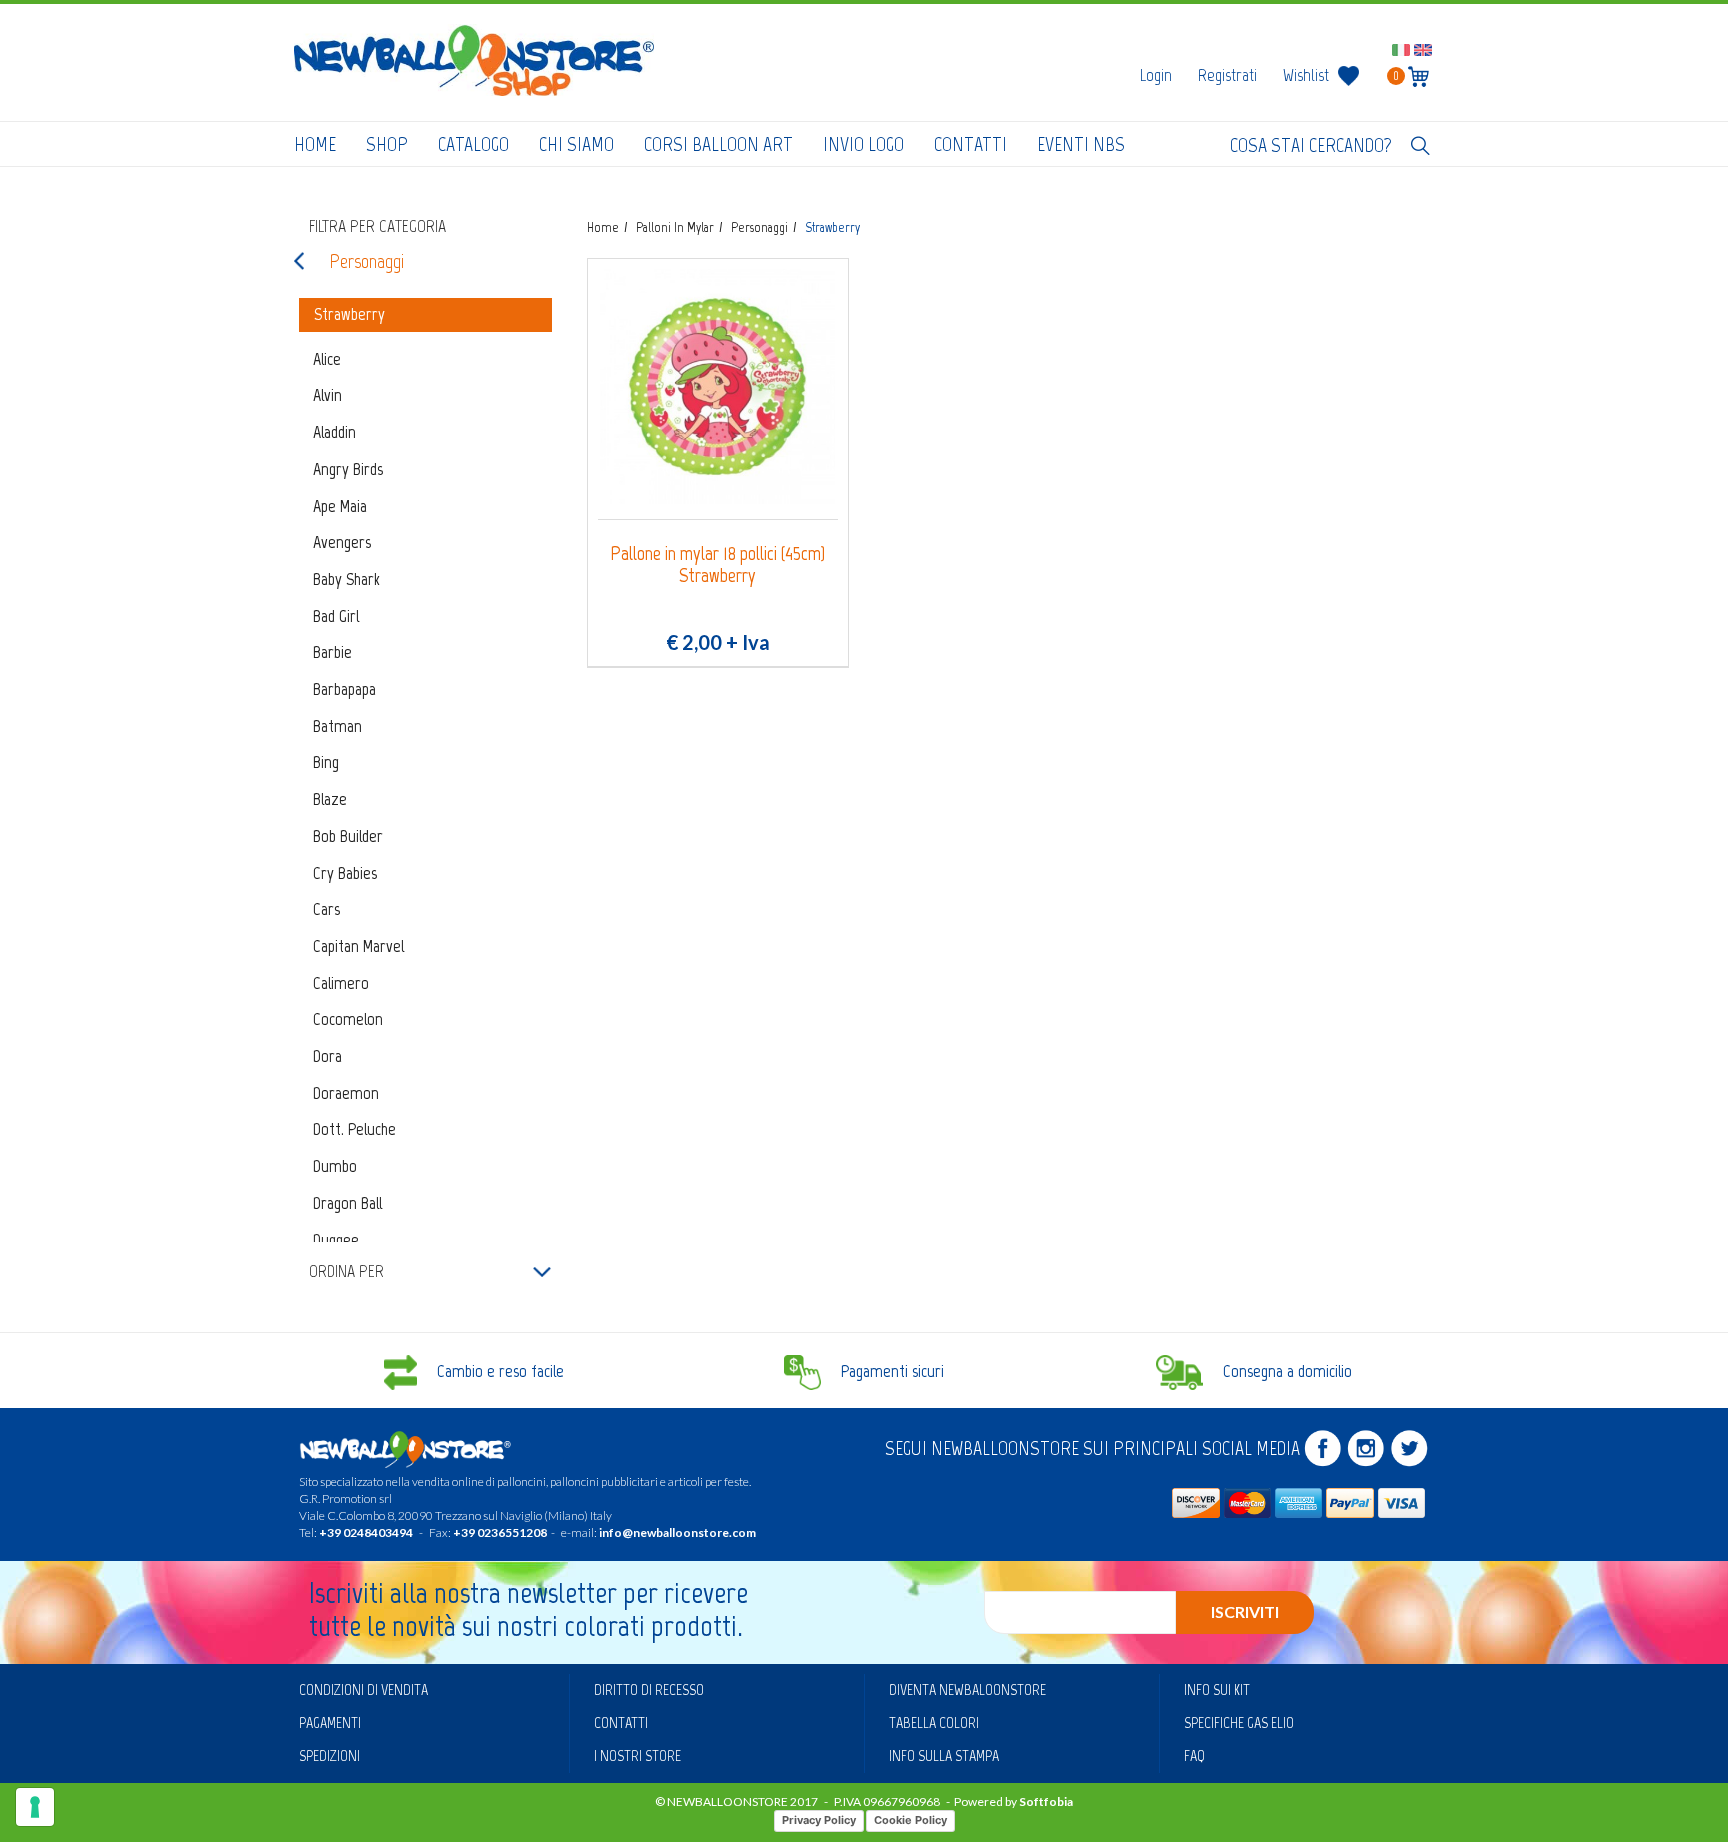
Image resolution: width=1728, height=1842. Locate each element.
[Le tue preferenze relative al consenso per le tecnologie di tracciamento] (35, 1807)
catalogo (473, 144)
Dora (327, 1056)
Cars (326, 909)
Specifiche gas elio (1239, 1722)
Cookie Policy (910, 1820)
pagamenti (330, 1722)
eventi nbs (1081, 144)
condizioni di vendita (363, 1689)
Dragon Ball (347, 1203)
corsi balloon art (718, 144)
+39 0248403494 (366, 1532)
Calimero (341, 983)
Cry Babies (345, 873)
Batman (337, 726)
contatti (970, 144)
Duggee (336, 1240)
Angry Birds (348, 469)
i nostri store (637, 1755)
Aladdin (334, 432)
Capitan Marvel (358, 946)
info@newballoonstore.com (677, 1532)
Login (1156, 75)
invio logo (863, 144)
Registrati (1227, 75)
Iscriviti (1245, 1611)
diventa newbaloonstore (967, 1689)
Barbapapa (344, 689)
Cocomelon (348, 1019)
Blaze (330, 799)
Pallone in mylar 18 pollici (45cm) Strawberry (717, 564)
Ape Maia (340, 506)
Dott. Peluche (354, 1129)
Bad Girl (336, 616)
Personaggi (366, 261)
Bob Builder (348, 836)
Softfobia (1046, 1801)
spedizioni (329, 1755)
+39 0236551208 (500, 1532)
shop (387, 144)
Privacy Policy (819, 1820)
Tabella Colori (934, 1722)
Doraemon (346, 1093)
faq (1194, 1755)
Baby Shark (346, 579)
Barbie (332, 652)
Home (315, 144)
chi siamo (576, 144)
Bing (326, 762)
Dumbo (335, 1166)
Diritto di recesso (649, 1689)
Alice (327, 359)
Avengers (342, 542)
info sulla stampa (944, 1755)
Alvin (327, 395)
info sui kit (1217, 1689)
